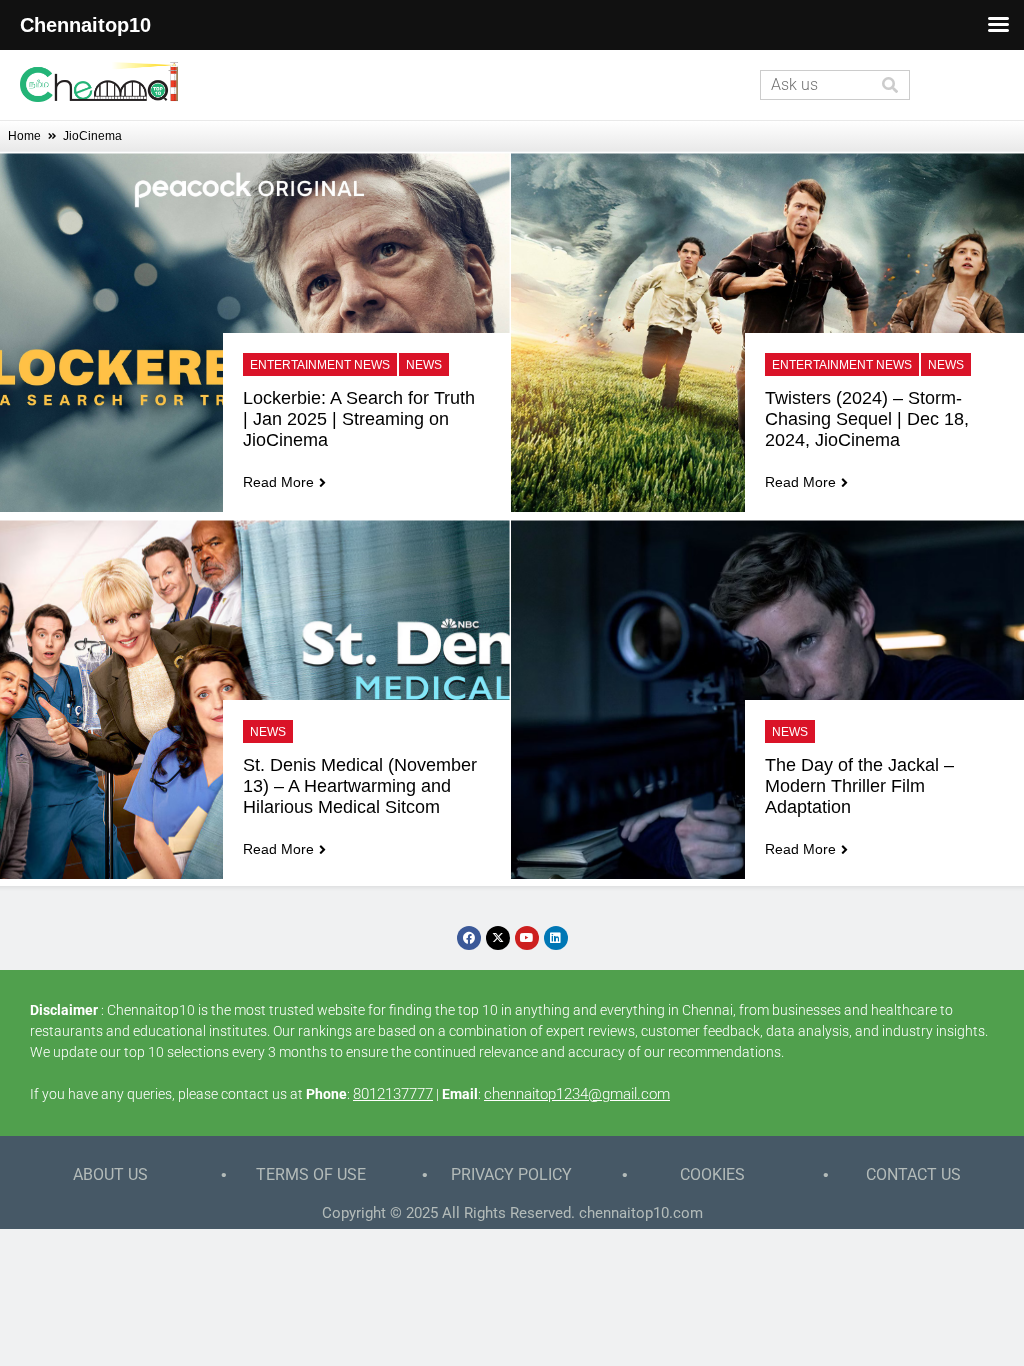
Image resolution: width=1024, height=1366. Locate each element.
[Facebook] (469, 938)
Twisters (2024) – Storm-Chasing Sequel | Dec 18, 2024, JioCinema (869, 419)
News (424, 365)
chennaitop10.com (641, 1213)
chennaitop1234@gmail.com (577, 1094)
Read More (278, 482)
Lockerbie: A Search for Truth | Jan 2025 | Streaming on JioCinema (361, 419)
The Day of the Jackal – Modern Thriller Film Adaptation (862, 786)
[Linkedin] (556, 938)
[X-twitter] (498, 938)
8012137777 (393, 1094)
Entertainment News (320, 365)
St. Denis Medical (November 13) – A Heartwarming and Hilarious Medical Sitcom (362, 786)
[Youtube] (527, 938)
